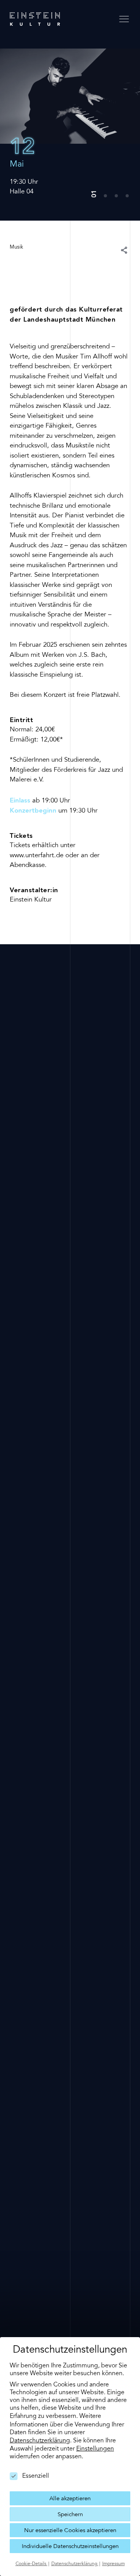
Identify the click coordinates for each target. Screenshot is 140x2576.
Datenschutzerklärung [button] (75, 2564)
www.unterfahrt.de (37, 856)
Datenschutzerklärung (40, 2441)
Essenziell (36, 2476)
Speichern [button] (70, 2515)
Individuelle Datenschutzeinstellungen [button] (70, 2547)
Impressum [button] (114, 2564)
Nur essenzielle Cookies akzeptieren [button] (70, 2531)
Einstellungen (95, 2449)
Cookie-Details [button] (31, 2564)
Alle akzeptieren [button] (70, 2499)
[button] (94, 191)
